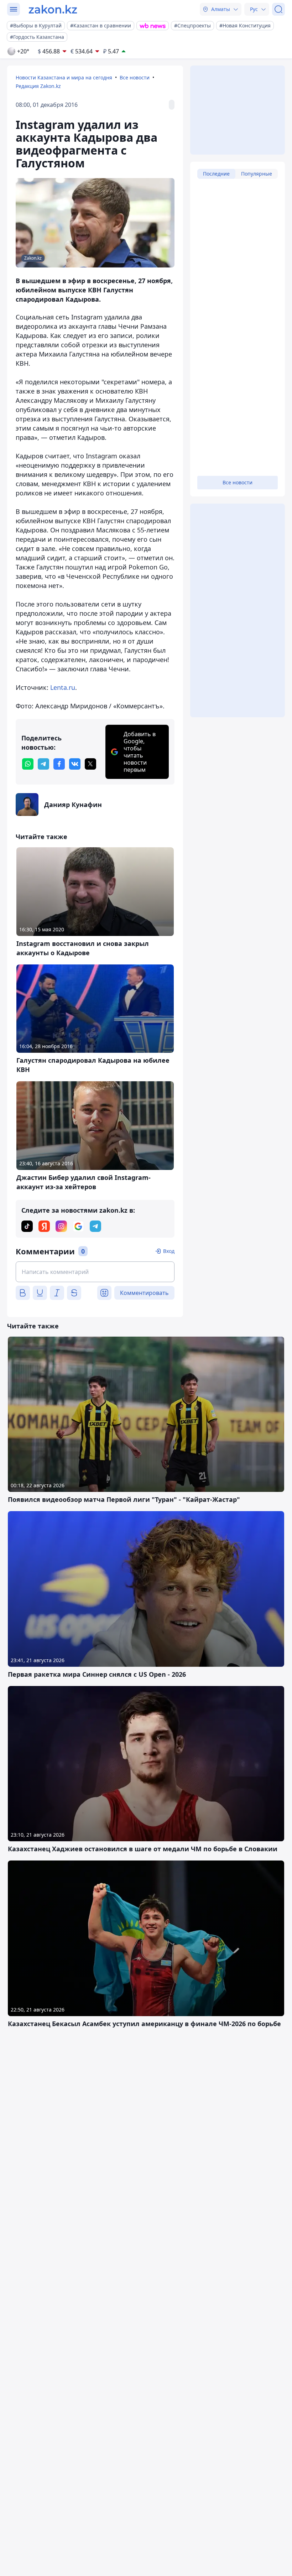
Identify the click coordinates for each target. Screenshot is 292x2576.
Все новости (135, 77)
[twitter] (90, 764)
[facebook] (59, 764)
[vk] (75, 764)
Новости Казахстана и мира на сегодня (64, 77)
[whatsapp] (28, 764)
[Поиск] (278, 9)
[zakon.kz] (53, 9)
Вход (169, 1251)
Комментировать (144, 1293)
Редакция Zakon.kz (38, 86)
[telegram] (43, 764)
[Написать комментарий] (95, 1272)
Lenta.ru (63, 687)
